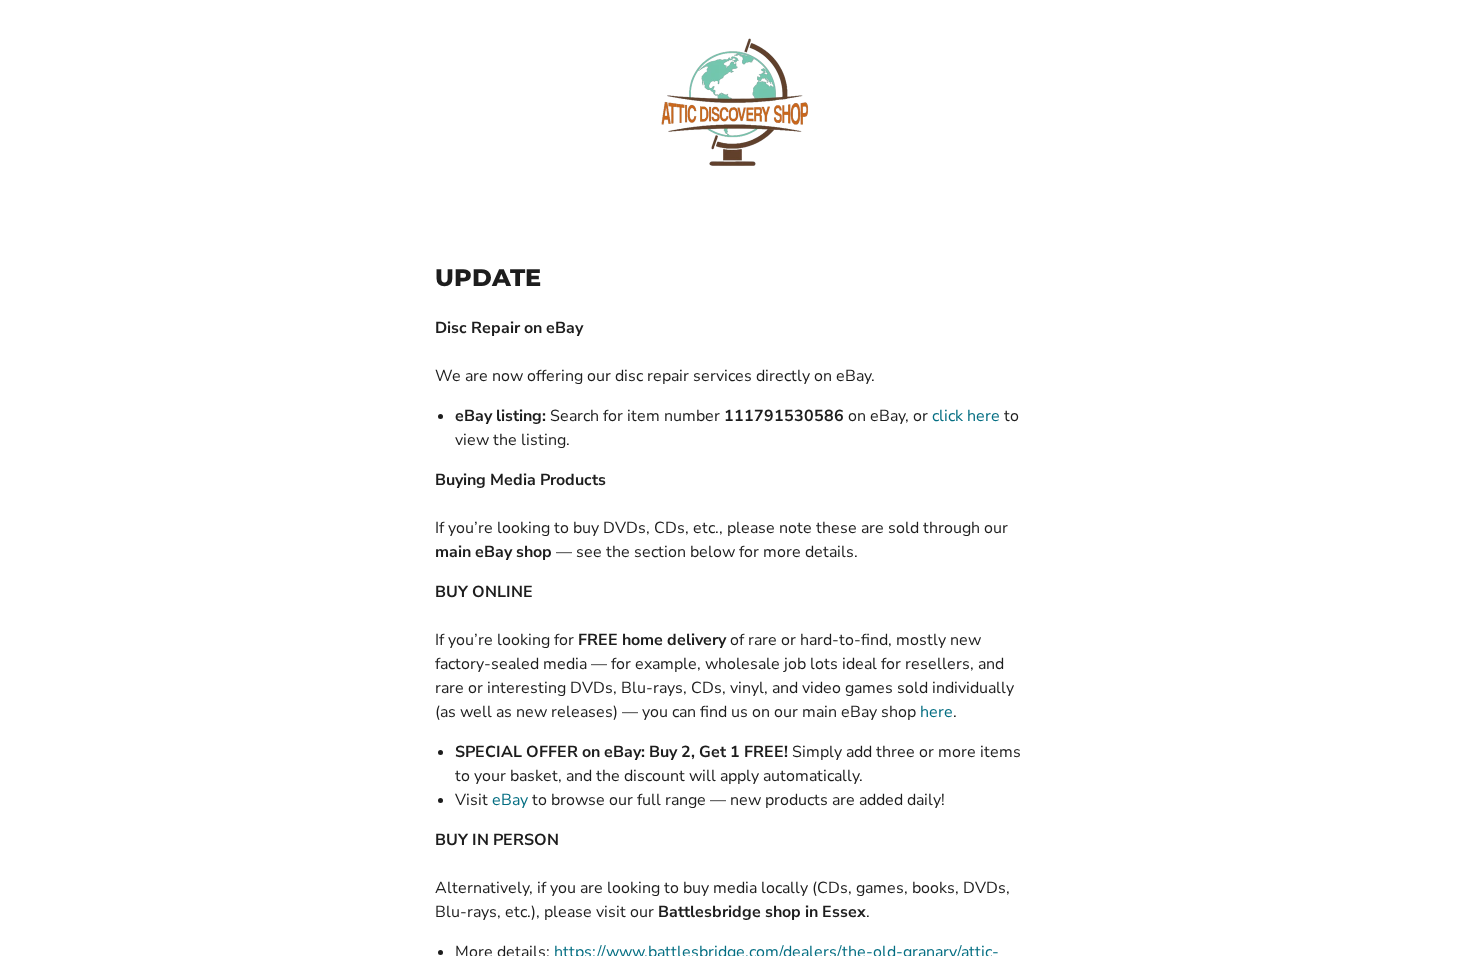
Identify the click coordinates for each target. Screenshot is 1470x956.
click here (966, 416)
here (936, 712)
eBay (510, 800)
